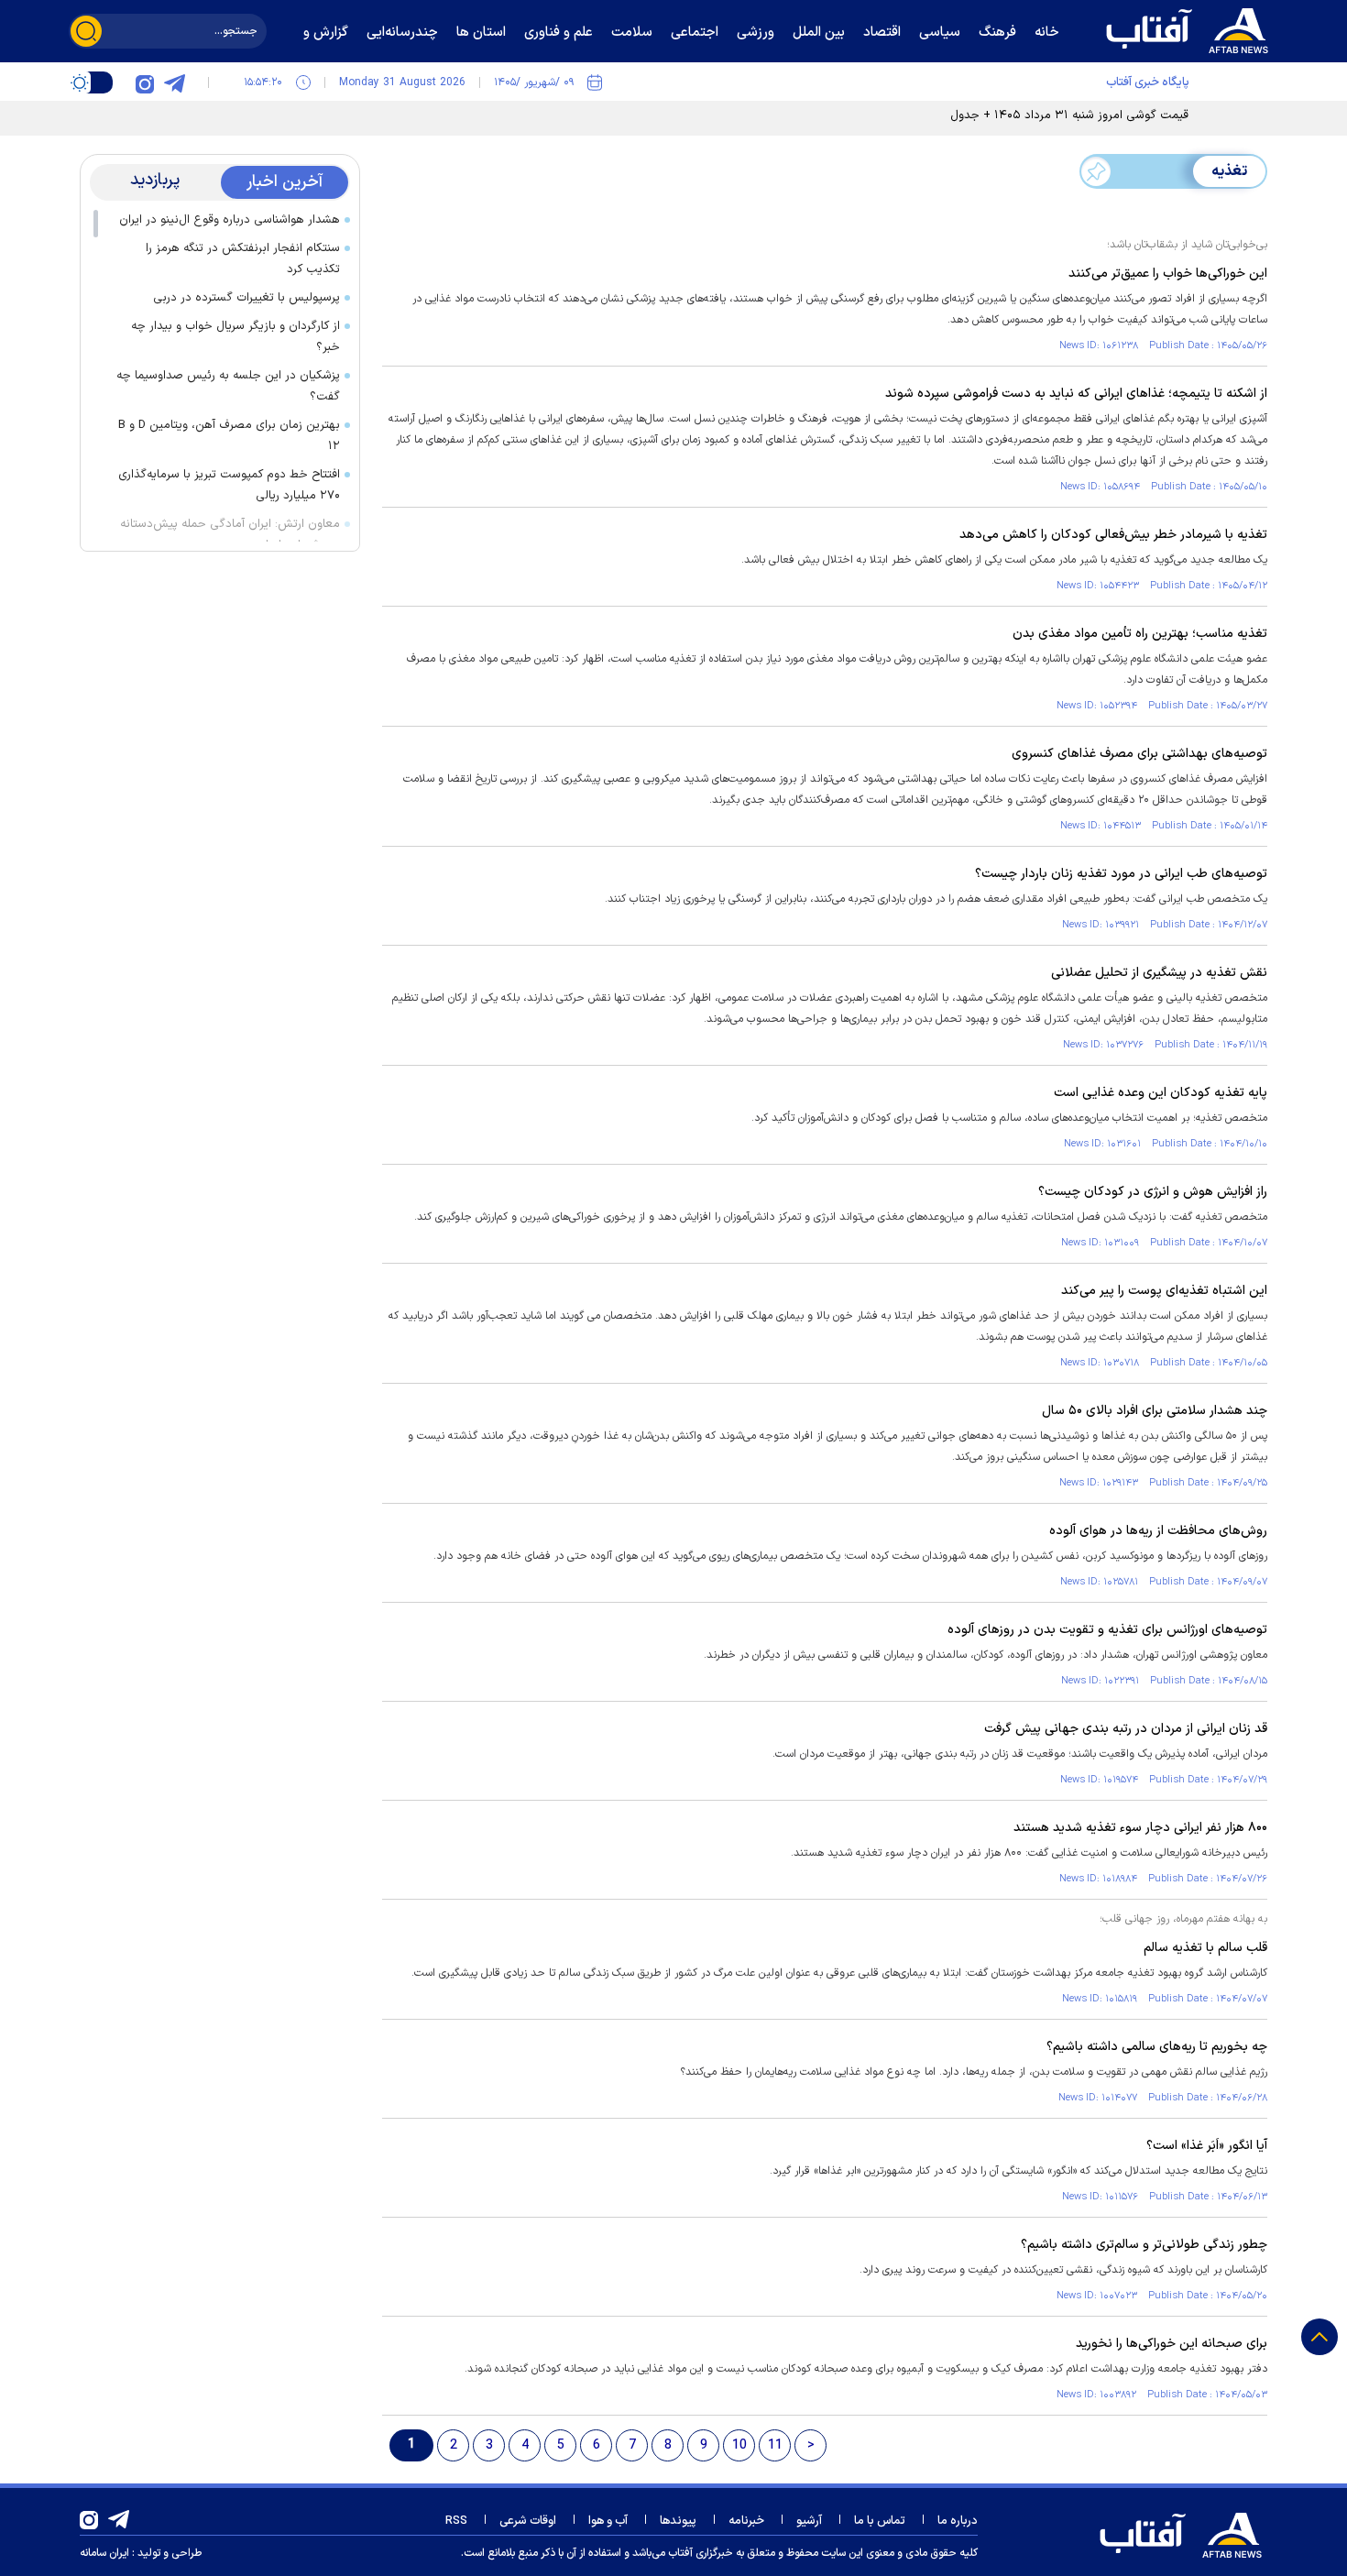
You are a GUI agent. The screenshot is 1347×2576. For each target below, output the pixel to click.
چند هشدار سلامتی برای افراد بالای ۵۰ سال (1155, 1411)
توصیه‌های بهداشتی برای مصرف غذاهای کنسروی (1139, 754)
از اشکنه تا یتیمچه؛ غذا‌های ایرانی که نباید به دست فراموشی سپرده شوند (1076, 394)
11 (775, 2445)
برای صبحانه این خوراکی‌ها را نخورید (1172, 2344)
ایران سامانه (104, 2553)
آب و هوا (608, 2521)
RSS (456, 2521)
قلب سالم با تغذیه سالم (1205, 1948)
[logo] (1191, 28)
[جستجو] (86, 31)
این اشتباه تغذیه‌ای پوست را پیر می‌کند (1164, 1291)
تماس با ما (880, 2521)
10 (739, 2445)
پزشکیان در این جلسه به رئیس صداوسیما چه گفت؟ (228, 386)
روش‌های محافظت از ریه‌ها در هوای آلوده (1158, 1531)
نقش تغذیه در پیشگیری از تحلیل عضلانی (1159, 973)
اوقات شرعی (528, 2521)
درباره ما (958, 2521)
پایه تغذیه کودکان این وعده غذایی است (1161, 1093)
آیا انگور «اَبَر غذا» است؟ (1207, 2146)
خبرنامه (746, 2521)
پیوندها (678, 2521)
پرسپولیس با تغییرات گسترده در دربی (246, 298)
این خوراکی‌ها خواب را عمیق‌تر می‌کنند (1168, 274)
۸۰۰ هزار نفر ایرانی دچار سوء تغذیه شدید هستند (1140, 1828)
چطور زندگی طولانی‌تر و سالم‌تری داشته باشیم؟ (1144, 2245)
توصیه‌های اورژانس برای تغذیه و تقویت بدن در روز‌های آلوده (1107, 1630)
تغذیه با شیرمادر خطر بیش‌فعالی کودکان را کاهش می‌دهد (1113, 535)
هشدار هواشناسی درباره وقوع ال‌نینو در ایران (230, 220)
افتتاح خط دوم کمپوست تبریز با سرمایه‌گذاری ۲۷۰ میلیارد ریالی (229, 485)
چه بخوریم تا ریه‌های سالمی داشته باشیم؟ (1157, 2047)
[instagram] (145, 82)
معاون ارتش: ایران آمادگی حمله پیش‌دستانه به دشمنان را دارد (230, 535)
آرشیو (809, 2521)
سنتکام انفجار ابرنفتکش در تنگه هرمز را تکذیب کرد (243, 259)
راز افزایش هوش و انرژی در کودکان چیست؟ (1153, 1192)
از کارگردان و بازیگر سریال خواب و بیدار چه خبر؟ (235, 337)
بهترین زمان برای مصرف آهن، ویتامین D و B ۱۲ (229, 436)
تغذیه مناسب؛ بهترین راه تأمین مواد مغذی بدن (1140, 634)
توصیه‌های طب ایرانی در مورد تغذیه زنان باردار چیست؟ (1121, 874)
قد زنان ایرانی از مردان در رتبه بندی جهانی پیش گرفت (1126, 1729)
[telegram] (174, 82)
